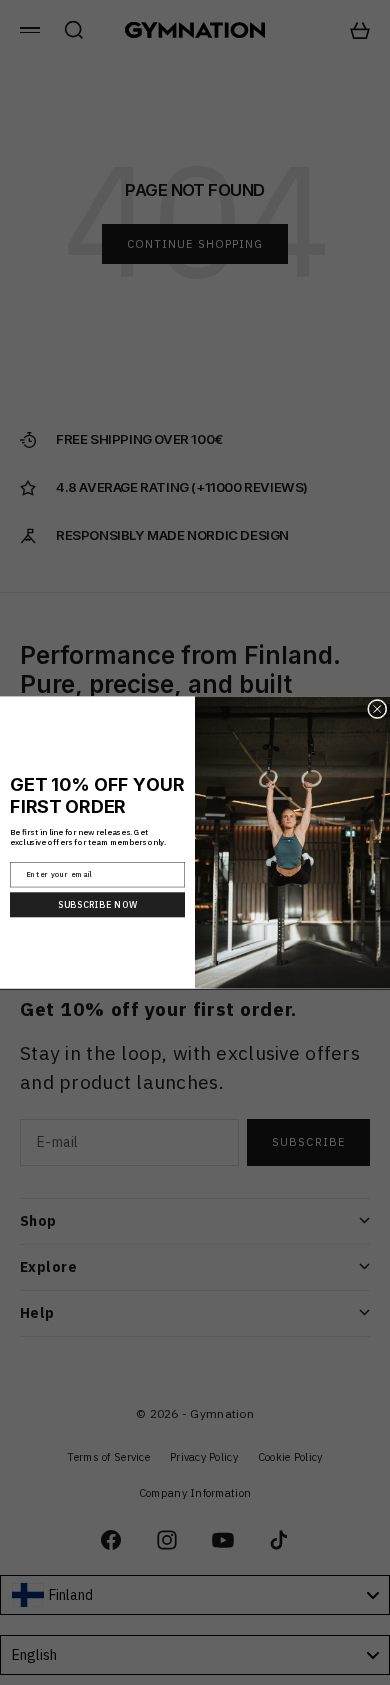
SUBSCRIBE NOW (98, 905)
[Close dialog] (378, 709)
